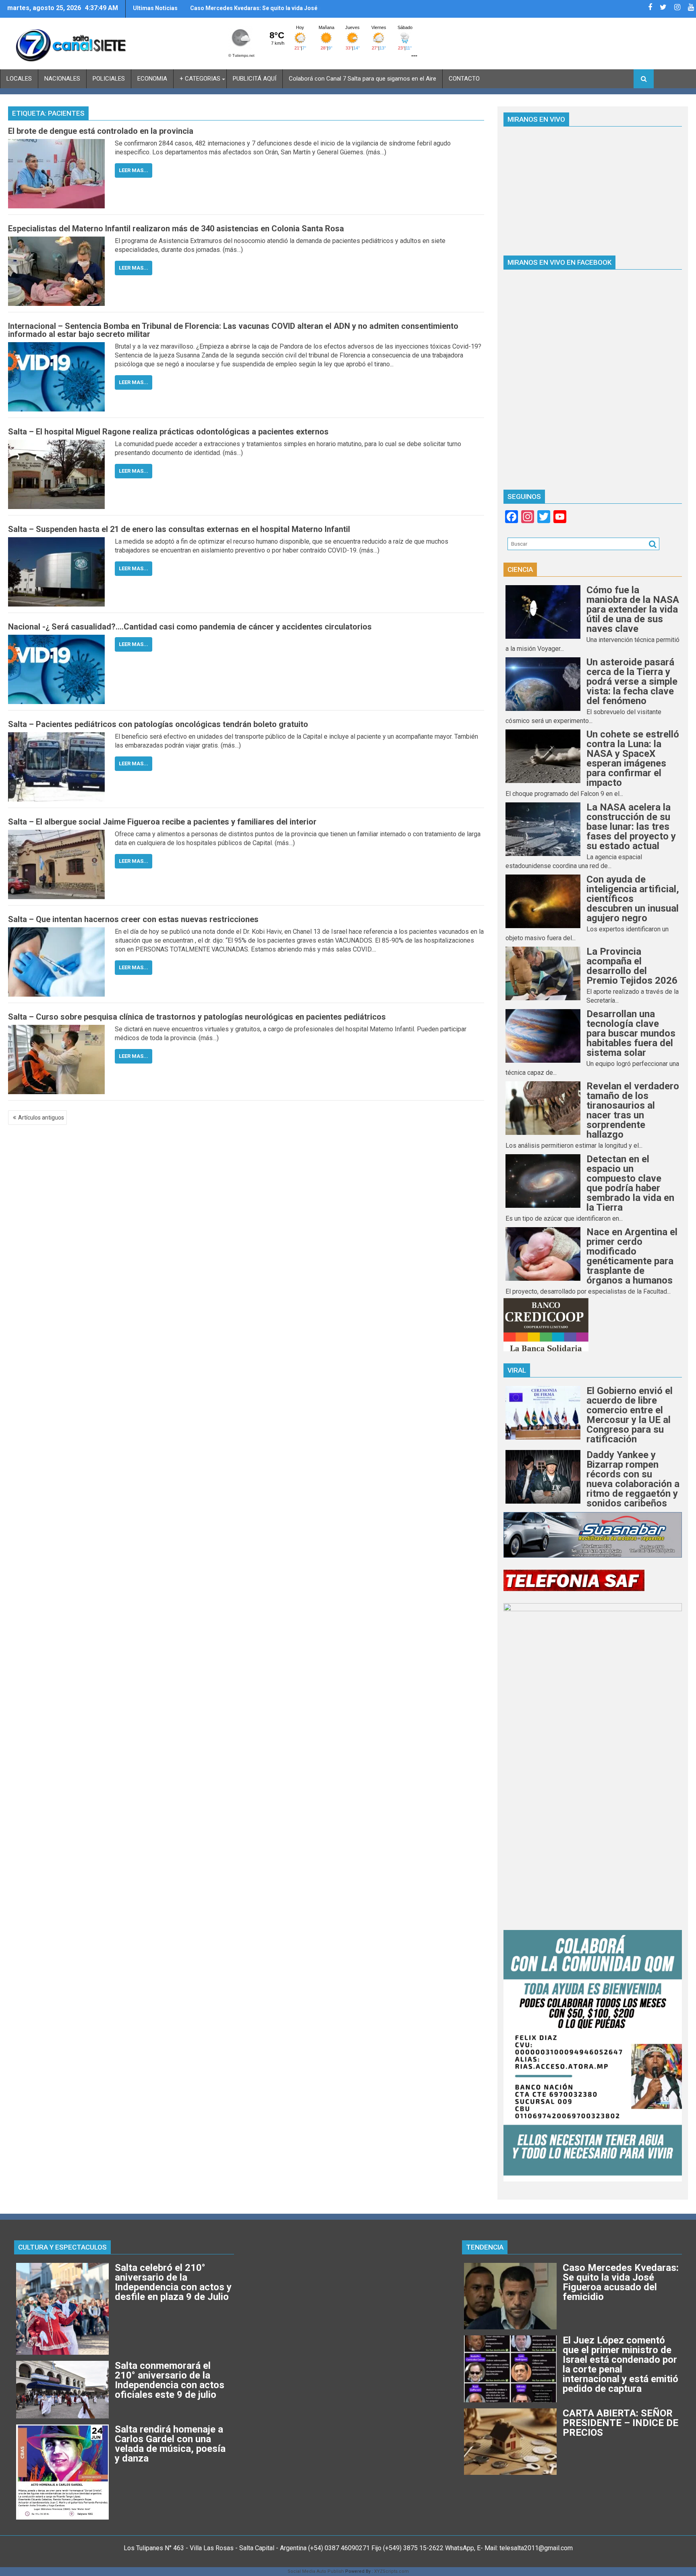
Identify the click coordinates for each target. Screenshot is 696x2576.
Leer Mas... (134, 170)
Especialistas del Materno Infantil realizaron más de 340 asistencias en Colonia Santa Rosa (176, 229)
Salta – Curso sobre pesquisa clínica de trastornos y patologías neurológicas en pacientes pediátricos (197, 1017)
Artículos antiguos (41, 1118)
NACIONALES (62, 79)
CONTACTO (464, 79)
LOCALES (19, 79)
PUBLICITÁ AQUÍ (255, 79)
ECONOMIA (152, 79)
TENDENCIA (485, 2247)
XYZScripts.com (391, 2571)
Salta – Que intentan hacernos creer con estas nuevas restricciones (133, 919)
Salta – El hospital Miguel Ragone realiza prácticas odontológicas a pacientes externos (168, 432)
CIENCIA (520, 569)
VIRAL (517, 1370)
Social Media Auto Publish (316, 2571)
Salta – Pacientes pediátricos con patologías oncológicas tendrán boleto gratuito (158, 724)
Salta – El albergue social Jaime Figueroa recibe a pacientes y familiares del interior (162, 822)
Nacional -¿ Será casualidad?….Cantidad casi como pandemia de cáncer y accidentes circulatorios (190, 627)
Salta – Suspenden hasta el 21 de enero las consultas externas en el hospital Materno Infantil (179, 529)
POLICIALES (109, 79)
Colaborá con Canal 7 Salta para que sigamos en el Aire (362, 79)
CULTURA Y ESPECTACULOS (62, 2247)
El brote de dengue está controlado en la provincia (101, 131)
